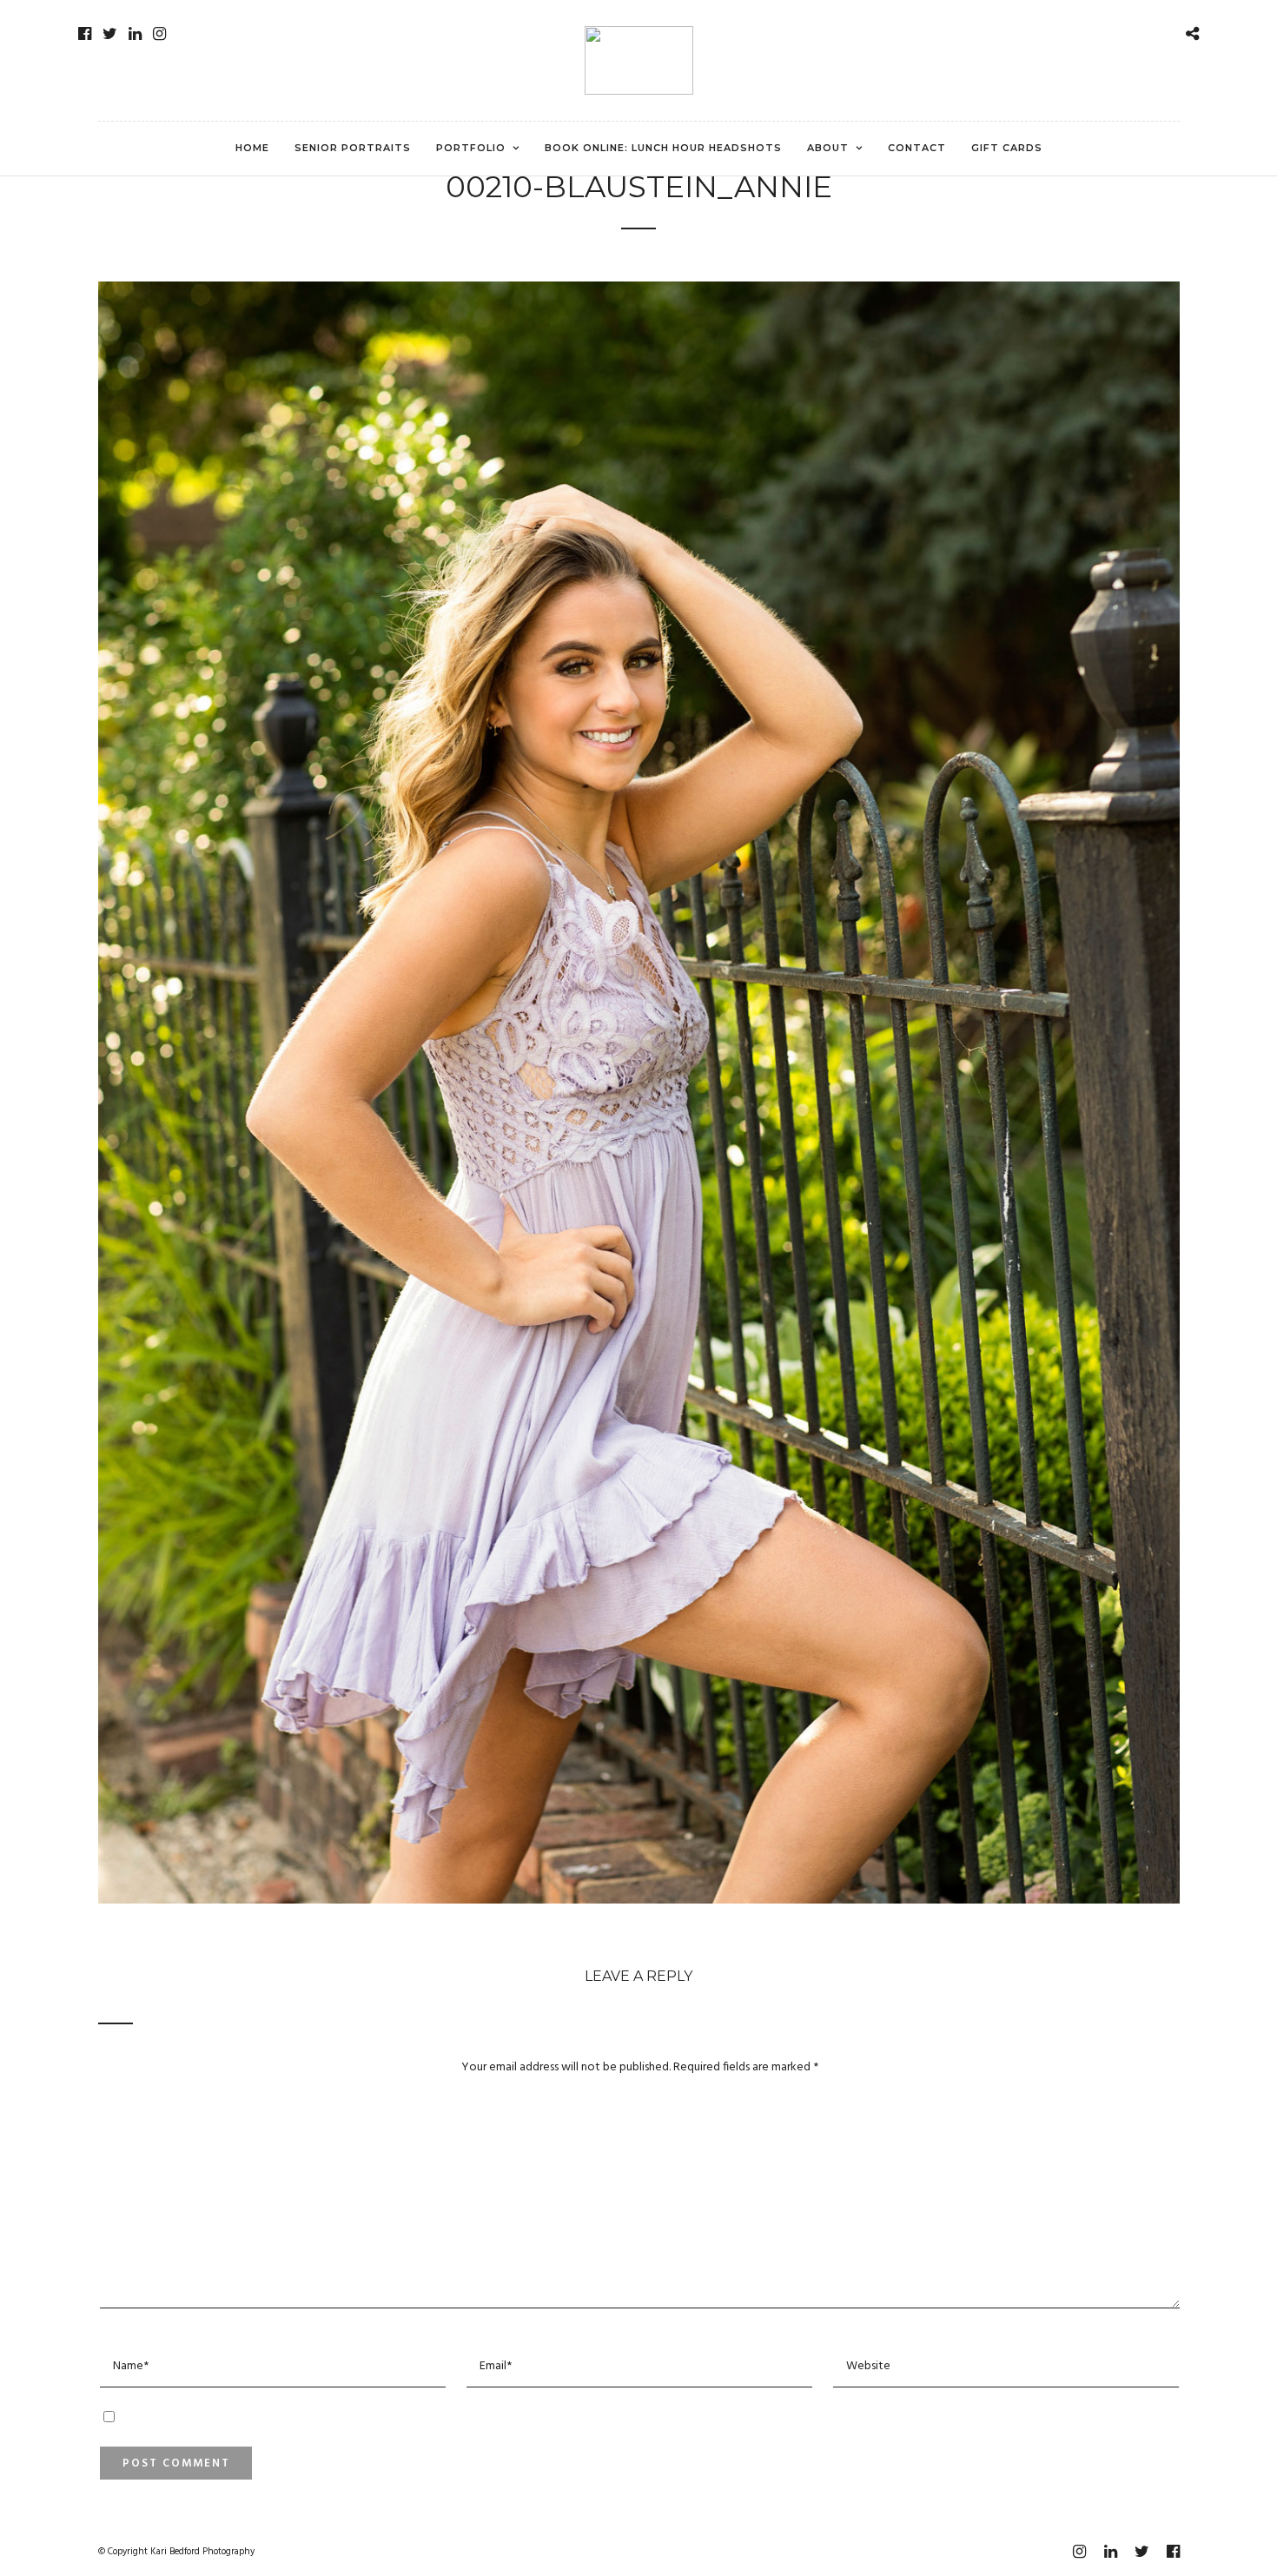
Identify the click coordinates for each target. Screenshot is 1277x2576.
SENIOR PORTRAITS (353, 148)
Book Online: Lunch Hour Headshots (663, 148)
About (828, 148)
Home (252, 148)
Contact (917, 148)
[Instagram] (159, 34)
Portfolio (471, 148)
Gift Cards (1007, 148)
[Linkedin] (135, 34)
